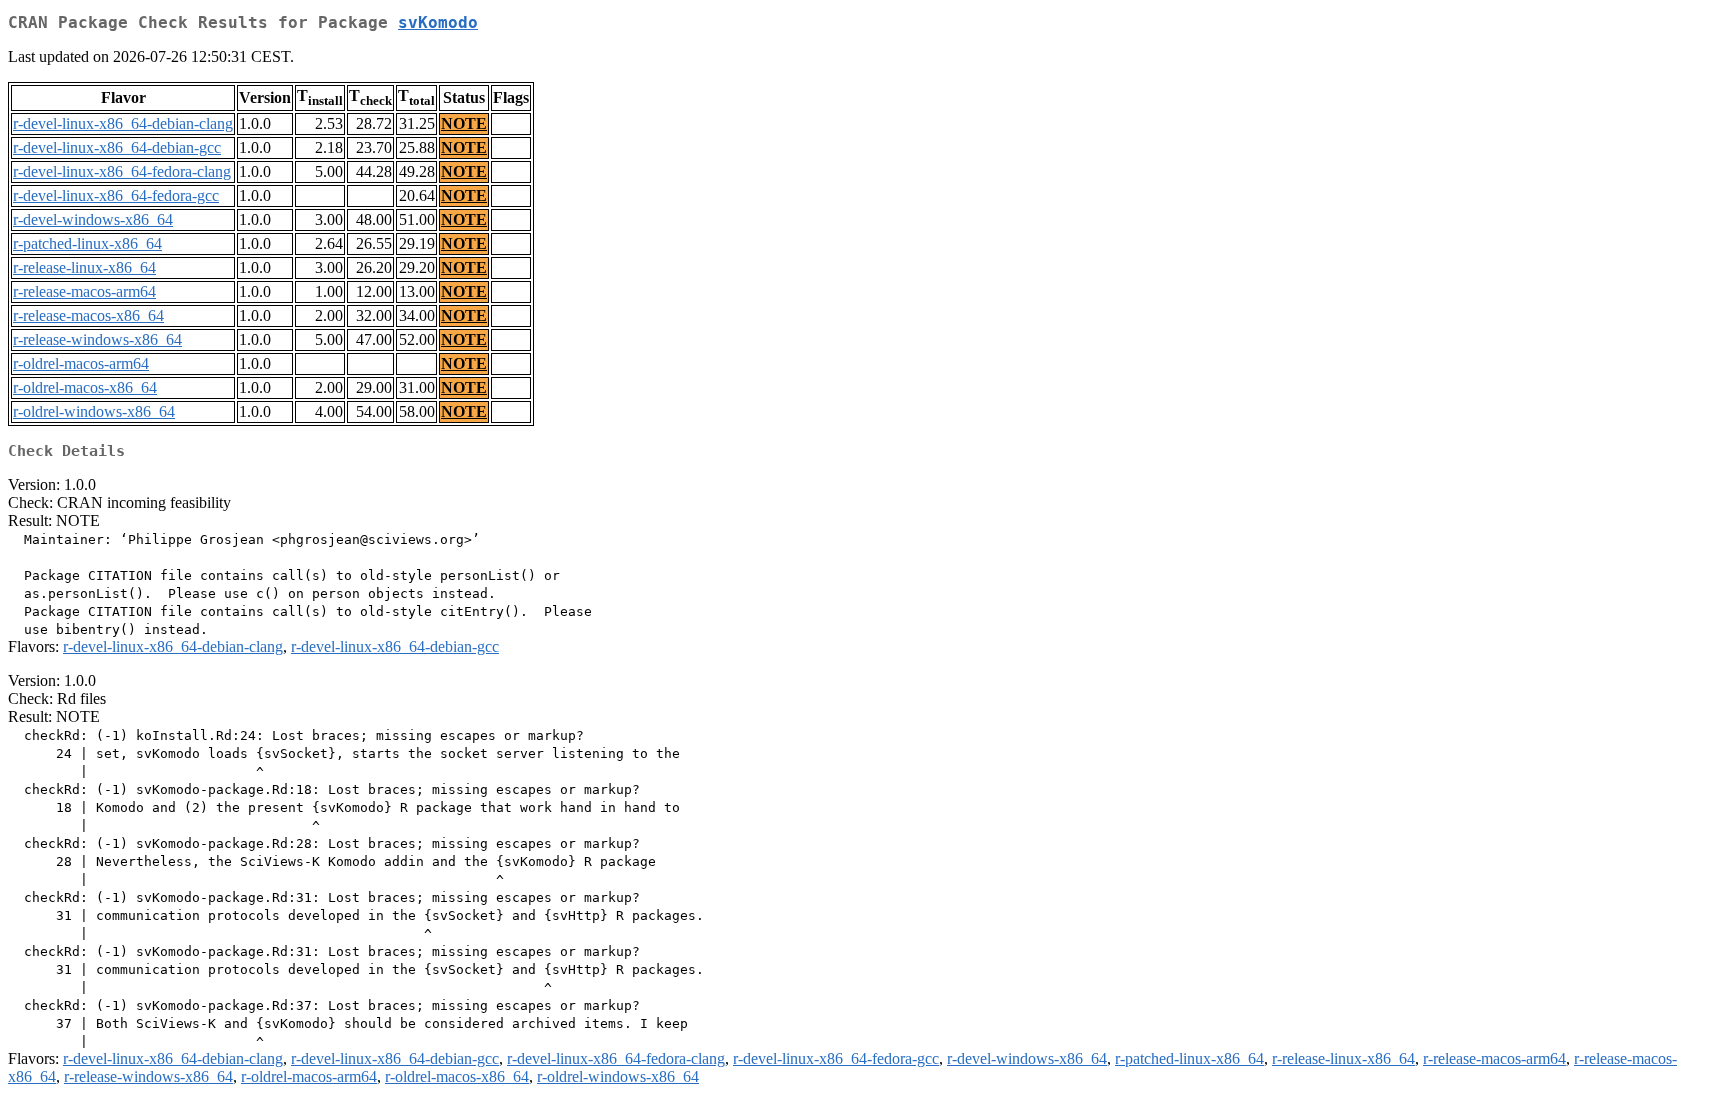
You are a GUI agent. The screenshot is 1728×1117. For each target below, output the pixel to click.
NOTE (464, 123)
